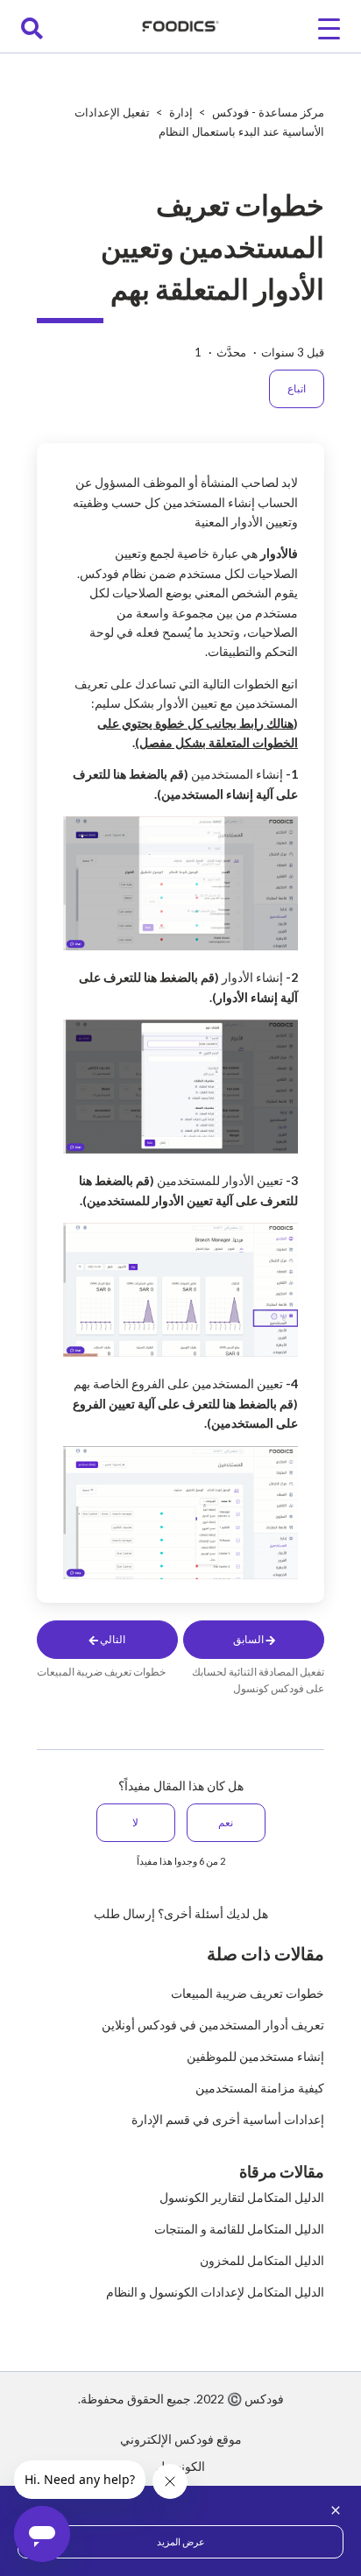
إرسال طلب (124, 1913)
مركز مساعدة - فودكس (268, 112)
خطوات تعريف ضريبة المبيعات (248, 1993)
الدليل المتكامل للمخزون (262, 2260)
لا (135, 1822)
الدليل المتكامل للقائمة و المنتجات (239, 2229)
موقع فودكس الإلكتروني (181, 2439)
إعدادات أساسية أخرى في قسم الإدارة (228, 2119)
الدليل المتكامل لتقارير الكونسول (242, 2197)
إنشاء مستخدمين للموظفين (255, 2056)
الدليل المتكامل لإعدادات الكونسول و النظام (215, 2292)
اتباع (297, 388)
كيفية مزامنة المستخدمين (260, 2088)
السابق (249, 1639)
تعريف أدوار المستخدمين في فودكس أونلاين (213, 2025)
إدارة (181, 112)
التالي (112, 1639)
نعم (226, 1822)
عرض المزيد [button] (181, 2541)
